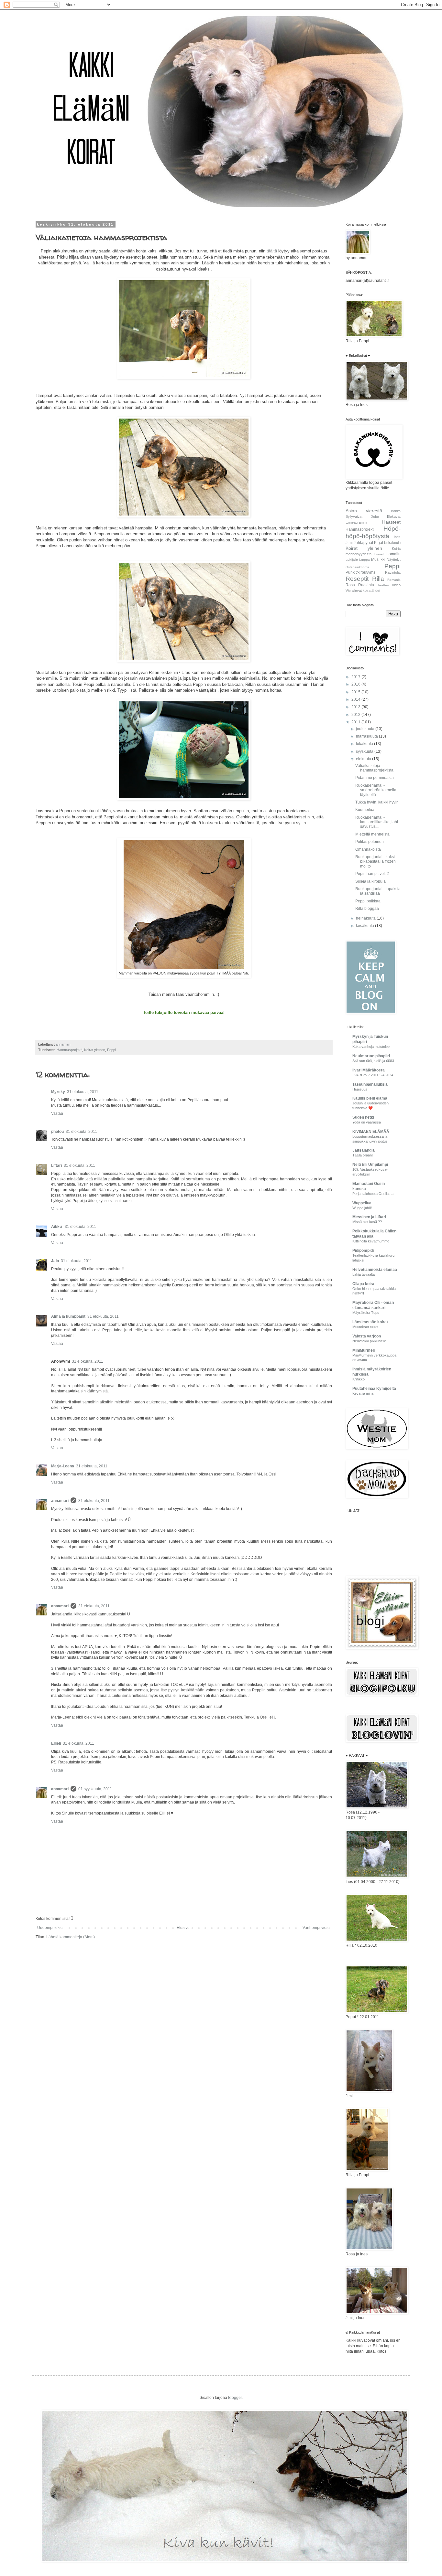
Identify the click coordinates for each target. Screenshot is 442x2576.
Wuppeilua (362, 1203)
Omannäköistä (368, 849)
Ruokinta (366, 585)
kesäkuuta (365, 926)
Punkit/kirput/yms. (361, 572)
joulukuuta (366, 729)
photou (57, 1132)
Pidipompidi (363, 1251)
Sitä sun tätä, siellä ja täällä (373, 1061)
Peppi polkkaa (368, 901)
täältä (272, 251)
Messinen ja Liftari (369, 1217)
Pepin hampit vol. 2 (372, 874)
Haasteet (391, 522)
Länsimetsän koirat (370, 1322)
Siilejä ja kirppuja (370, 881)
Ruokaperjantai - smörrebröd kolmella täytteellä (376, 790)
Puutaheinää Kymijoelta (374, 1389)
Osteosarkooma (357, 567)
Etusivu (183, 1928)
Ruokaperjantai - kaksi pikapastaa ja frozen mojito (376, 862)
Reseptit (357, 579)
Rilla (378, 579)
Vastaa (57, 1113)
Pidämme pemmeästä (375, 778)
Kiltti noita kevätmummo (371, 1241)
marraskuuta (367, 736)
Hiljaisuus (360, 1089)
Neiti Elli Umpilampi (370, 1165)
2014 (356, 699)
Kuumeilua (365, 810)
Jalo (55, 1261)
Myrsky (58, 1092)
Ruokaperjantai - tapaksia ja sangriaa (378, 891)
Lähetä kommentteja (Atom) (71, 1937)
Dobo (375, 516)
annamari (60, 1501)
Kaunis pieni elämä (370, 1098)
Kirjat (379, 543)
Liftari (56, 1166)
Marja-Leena (63, 1466)
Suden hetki (363, 1117)
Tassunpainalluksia (370, 1084)
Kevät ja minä (363, 1393)
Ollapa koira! (364, 1284)
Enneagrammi (356, 522)
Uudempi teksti (50, 1928)
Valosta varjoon (367, 1336)
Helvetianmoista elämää (375, 1270)
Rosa (350, 585)
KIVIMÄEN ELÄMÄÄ (371, 1132)
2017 (356, 677)
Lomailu (393, 554)
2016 (356, 684)
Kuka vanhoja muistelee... (372, 1047)
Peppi (111, 1050)
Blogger (235, 2398)
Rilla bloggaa (367, 909)
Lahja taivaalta (364, 1274)
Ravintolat (393, 572)
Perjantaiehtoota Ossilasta (373, 1194)
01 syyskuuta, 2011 (95, 1789)
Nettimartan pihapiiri (371, 1056)
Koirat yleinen (95, 1050)
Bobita (396, 511)
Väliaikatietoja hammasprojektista (374, 768)
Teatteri (383, 585)
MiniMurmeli (364, 1350)
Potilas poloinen (370, 842)
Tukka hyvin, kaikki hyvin (377, 802)
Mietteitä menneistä (372, 834)
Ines (397, 537)
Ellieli (56, 1743)
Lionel (379, 554)
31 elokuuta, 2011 (83, 1092)
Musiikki (378, 559)
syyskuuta (365, 751)
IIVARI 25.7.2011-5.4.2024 (373, 1075)
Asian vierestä (364, 511)
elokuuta (364, 759)
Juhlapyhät (363, 543)
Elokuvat (394, 516)
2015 (356, 692)
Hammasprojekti (69, 1050)
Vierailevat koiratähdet (363, 591)
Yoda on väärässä (367, 1122)
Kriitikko (359, 1379)
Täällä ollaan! (363, 1155)
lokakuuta (365, 744)
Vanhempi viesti (316, 1928)
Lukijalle (352, 559)
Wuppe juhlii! (362, 1208)
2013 (356, 707)
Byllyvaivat (354, 516)
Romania (394, 580)
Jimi (349, 543)
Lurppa (365, 560)
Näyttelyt (394, 559)
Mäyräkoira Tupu (366, 1313)
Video (396, 585)
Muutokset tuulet (365, 1327)
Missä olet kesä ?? (367, 1222)
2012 (356, 715)
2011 (356, 722)
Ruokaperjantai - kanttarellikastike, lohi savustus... (377, 822)
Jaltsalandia (364, 1150)
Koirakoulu (392, 543)
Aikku (57, 1227)
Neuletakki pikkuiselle (369, 1341)
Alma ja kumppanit (68, 1316)
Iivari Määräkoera (369, 1070)
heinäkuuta (366, 918)
